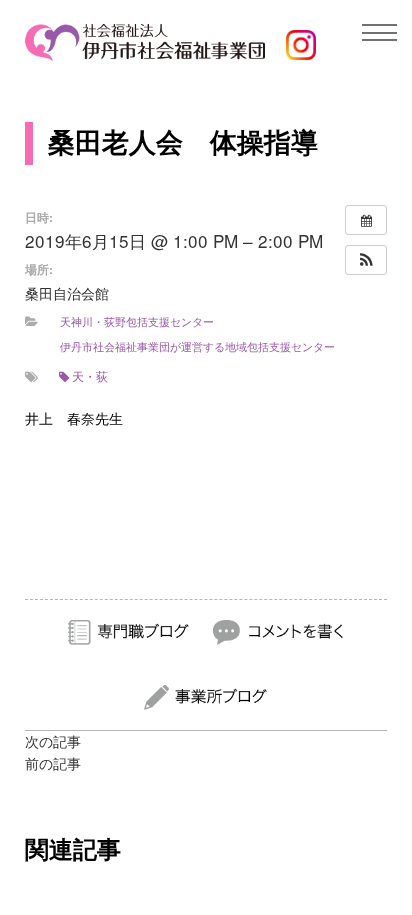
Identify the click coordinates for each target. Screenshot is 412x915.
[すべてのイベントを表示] (366, 220)
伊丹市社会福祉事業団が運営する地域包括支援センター (197, 346)
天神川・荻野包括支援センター (137, 321)
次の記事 (53, 742)
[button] (366, 260)
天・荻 (90, 375)
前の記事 (53, 764)
